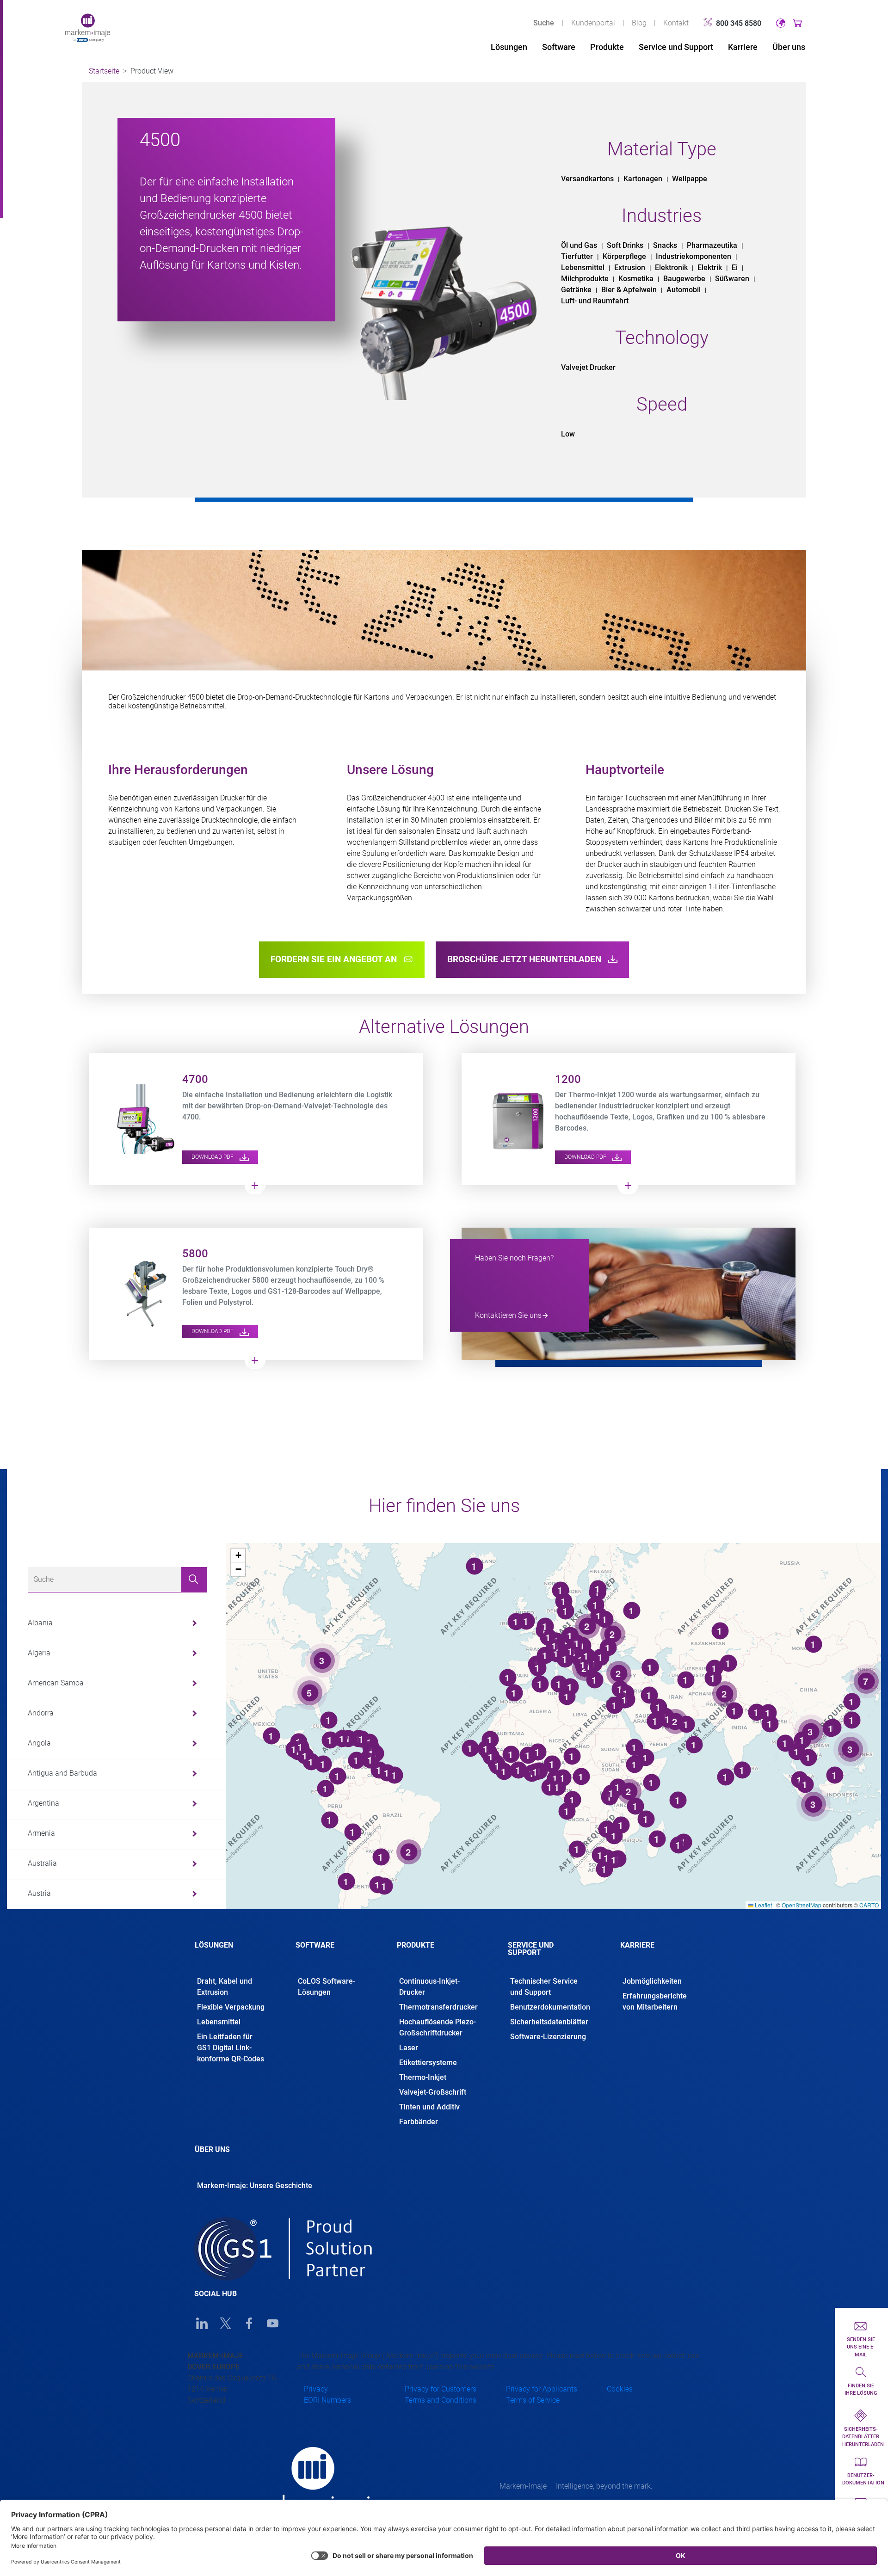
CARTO (869, 1905)
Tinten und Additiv (429, 2107)
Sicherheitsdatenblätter (549, 2022)
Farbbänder (419, 2122)
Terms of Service (533, 2400)
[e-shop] (797, 23)
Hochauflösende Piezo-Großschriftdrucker (438, 2027)
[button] (238, 1555)
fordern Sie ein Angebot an (335, 959)
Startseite (104, 71)
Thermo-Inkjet (423, 2077)
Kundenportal (593, 23)
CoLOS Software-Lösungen (327, 1987)
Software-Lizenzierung (548, 2037)
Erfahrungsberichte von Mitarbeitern (655, 2001)
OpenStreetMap (802, 1905)
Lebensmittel (219, 2022)
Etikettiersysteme (428, 2063)
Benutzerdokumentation (550, 2007)
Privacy (316, 2389)
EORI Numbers (327, 2400)
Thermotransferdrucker (438, 2007)
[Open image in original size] (88, 27)
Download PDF (213, 1157)
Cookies (620, 2389)
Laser (409, 2048)
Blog (639, 23)
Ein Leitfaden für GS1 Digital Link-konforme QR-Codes (231, 2048)
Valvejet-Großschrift (433, 2092)
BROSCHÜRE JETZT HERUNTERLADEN (525, 959)
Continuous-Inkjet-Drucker (429, 1987)
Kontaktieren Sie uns (508, 1315)
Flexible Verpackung (231, 2007)
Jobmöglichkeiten (652, 1981)
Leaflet (763, 1905)
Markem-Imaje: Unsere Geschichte (255, 2186)
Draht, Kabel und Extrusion (225, 1987)
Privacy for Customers (441, 2389)
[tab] (231, 1953)
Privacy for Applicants (542, 2389)
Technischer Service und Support (544, 1987)
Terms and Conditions (441, 2400)
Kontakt (676, 23)
